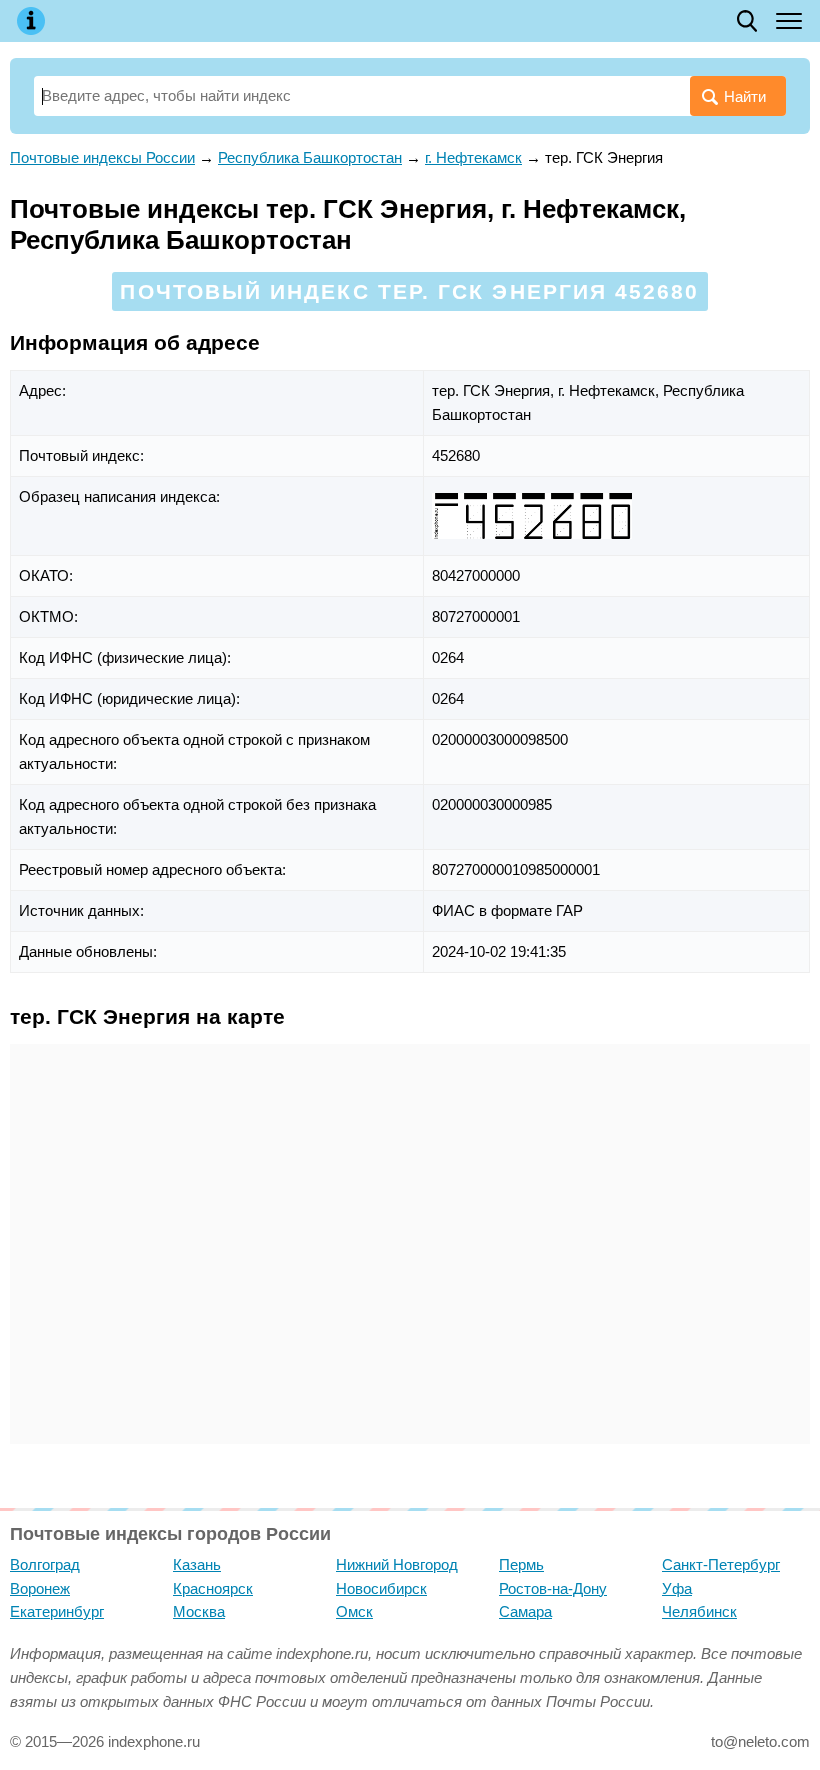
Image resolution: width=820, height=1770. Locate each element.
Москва (199, 1611)
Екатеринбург (57, 1611)
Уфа (677, 1588)
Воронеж (40, 1588)
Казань (197, 1564)
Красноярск (213, 1588)
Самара (525, 1611)
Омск (354, 1611)
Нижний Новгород (397, 1564)
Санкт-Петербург (721, 1564)
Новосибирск (381, 1588)
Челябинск (699, 1611)
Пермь (521, 1564)
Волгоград (45, 1564)
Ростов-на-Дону (553, 1588)
